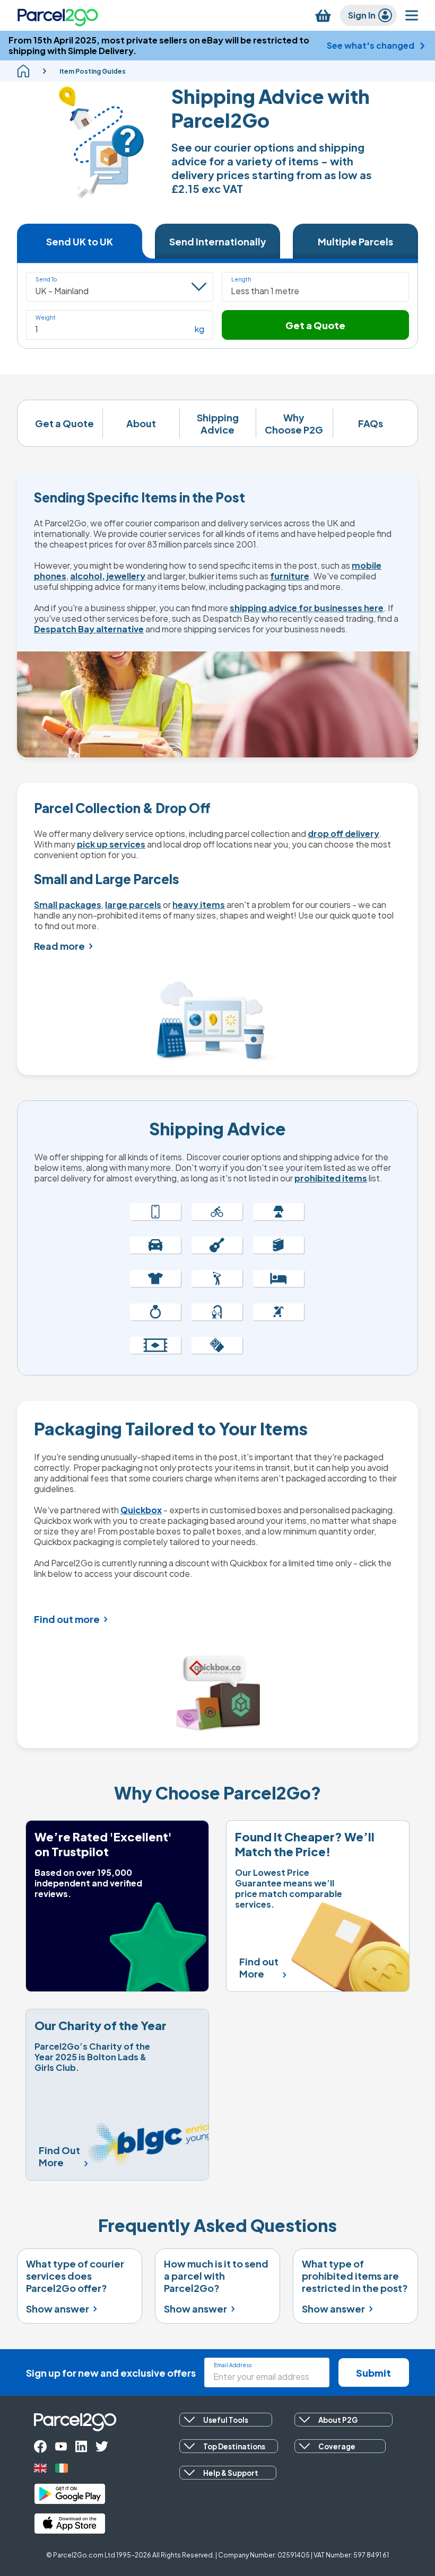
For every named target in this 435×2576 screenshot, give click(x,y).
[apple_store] (70, 2524)
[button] (315, 287)
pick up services (111, 844)
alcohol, (88, 576)
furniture (290, 576)
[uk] (40, 2468)
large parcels (133, 905)
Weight (46, 317)
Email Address (233, 2365)
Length (241, 279)
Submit (373, 2373)
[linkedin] (81, 2446)
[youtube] (61, 2446)
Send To (46, 279)
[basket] (323, 16)
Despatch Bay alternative (89, 629)
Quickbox (141, 1510)
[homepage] (23, 71)
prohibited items (331, 1178)
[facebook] (40, 2446)
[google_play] (70, 2494)
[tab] (80, 241)
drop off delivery (343, 833)
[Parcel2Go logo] (58, 15)
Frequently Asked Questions (217, 2225)
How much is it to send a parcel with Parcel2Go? (216, 2276)
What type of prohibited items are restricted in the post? (355, 2276)
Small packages (68, 905)
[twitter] (102, 2446)
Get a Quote (315, 325)
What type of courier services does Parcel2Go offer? (75, 2276)
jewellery (126, 576)
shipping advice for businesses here (307, 608)
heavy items (199, 905)
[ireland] (62, 2468)
